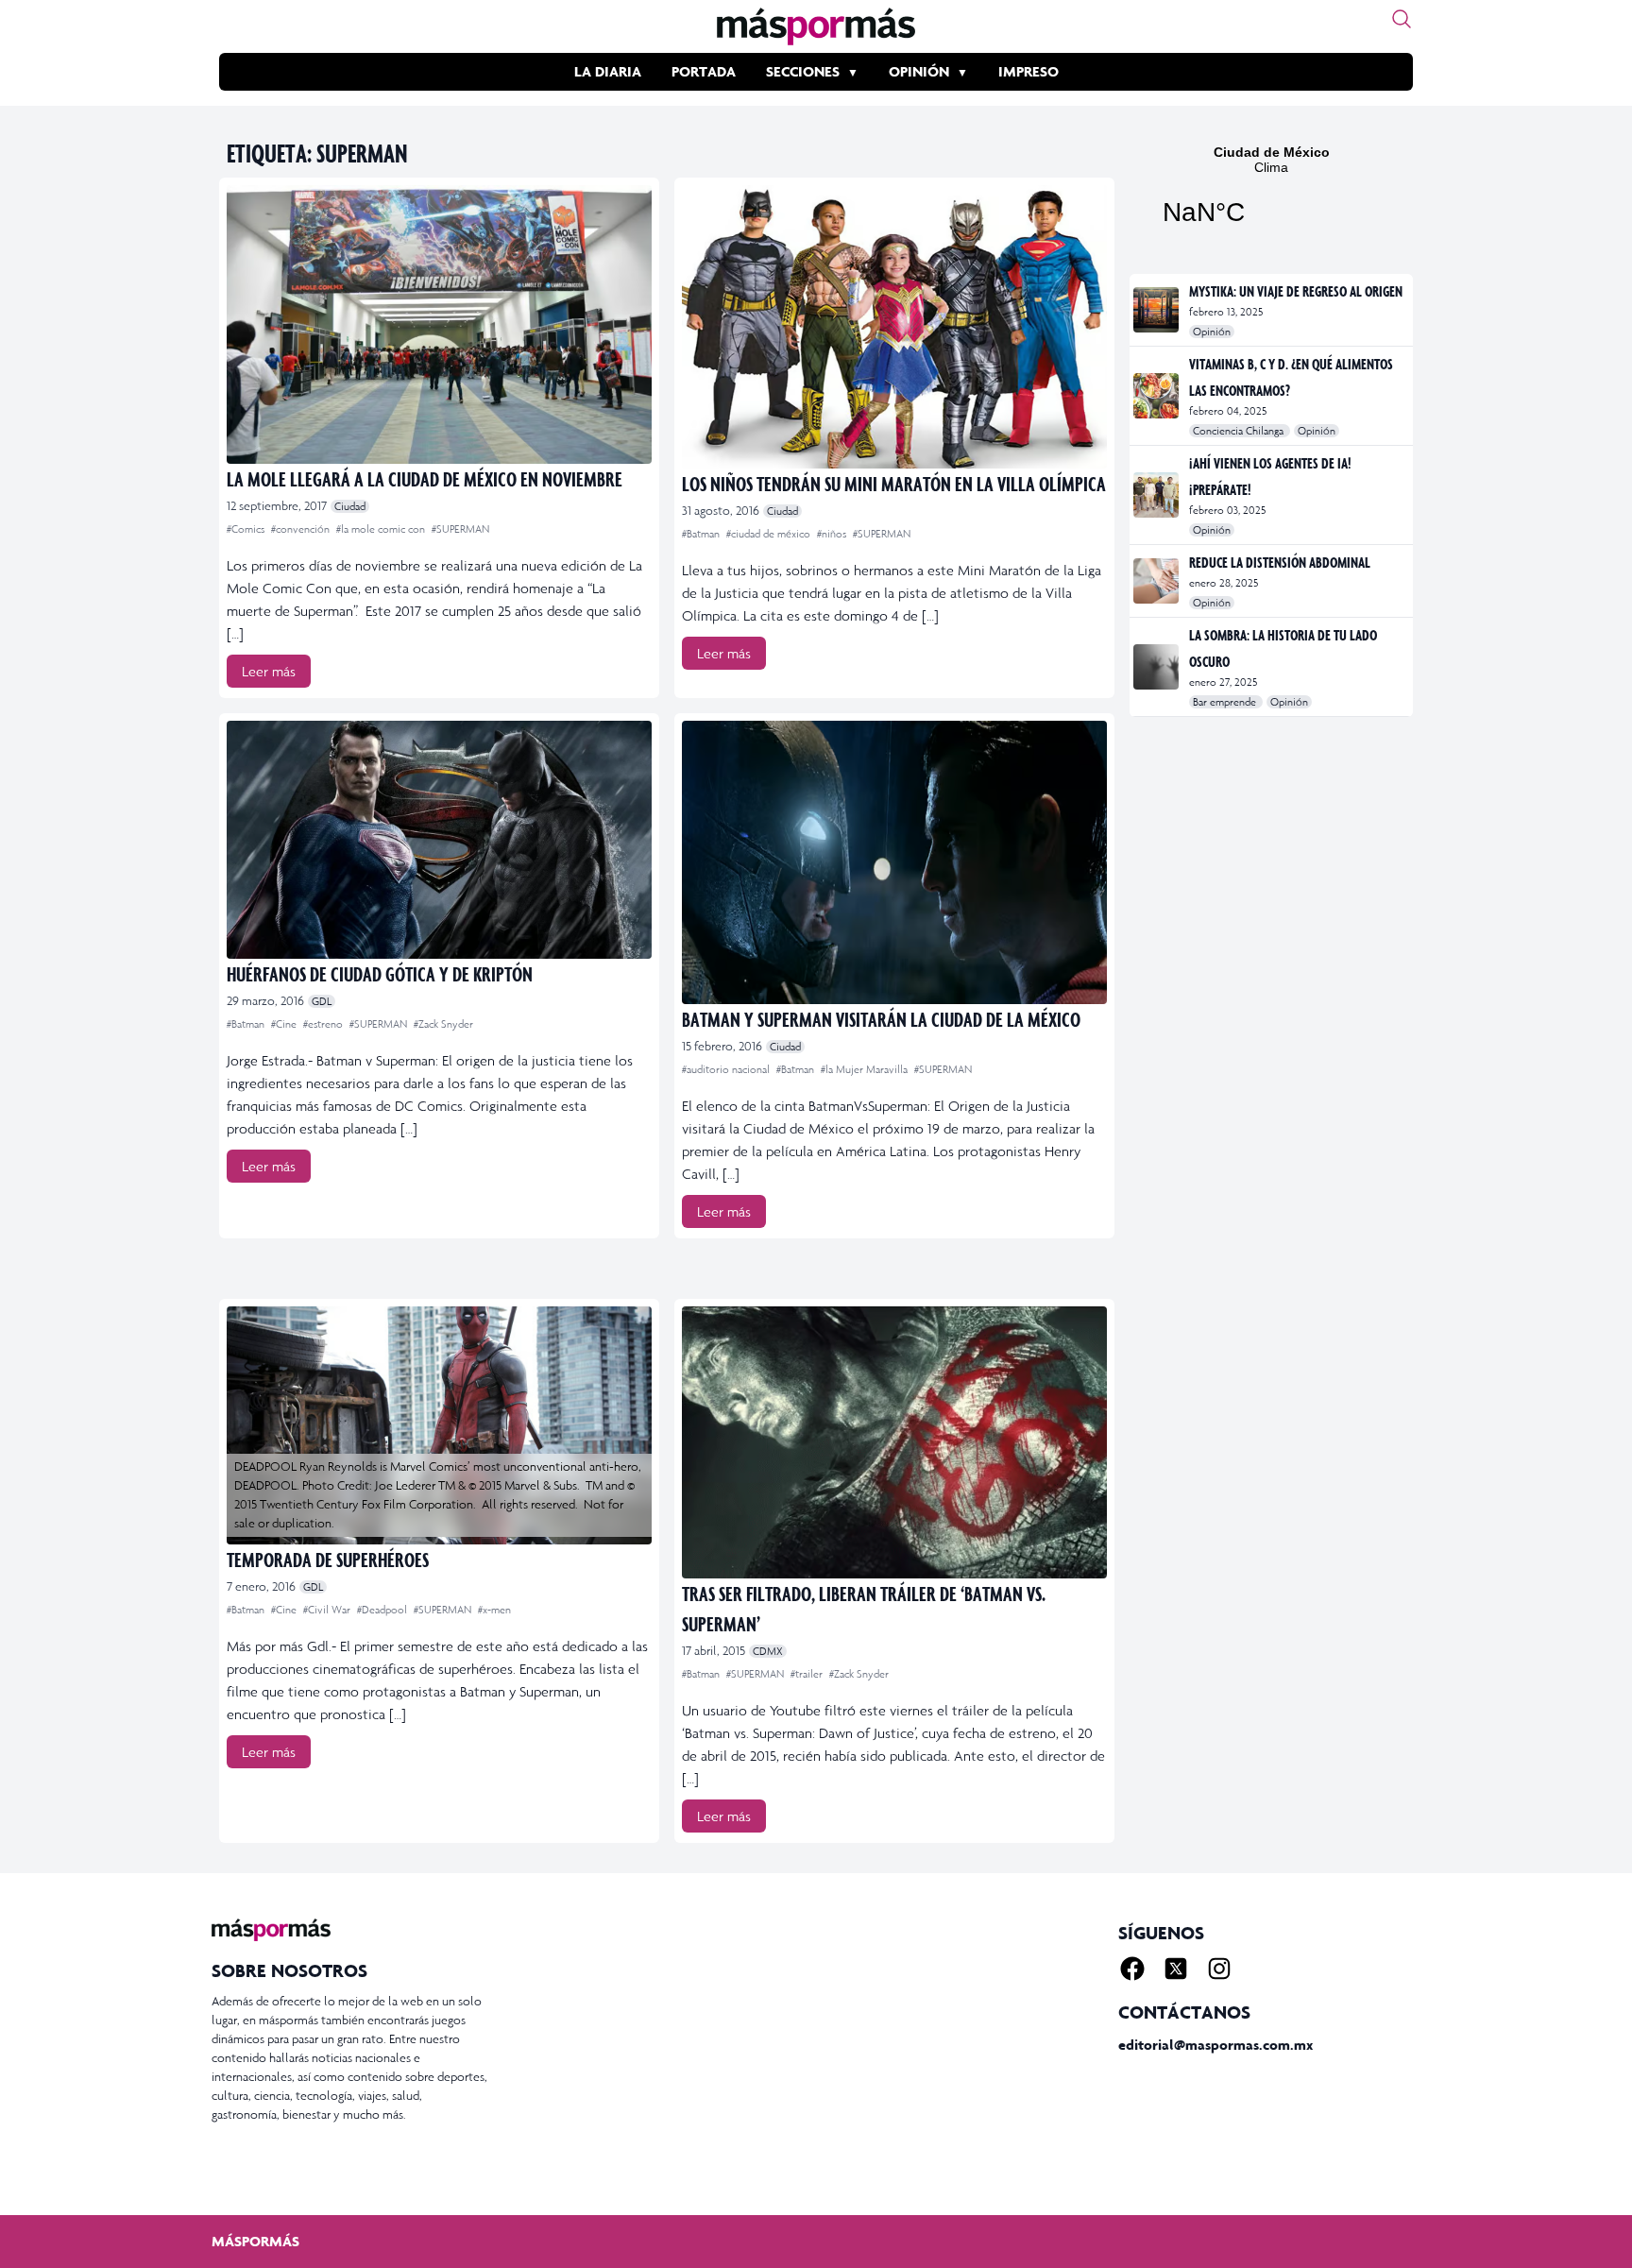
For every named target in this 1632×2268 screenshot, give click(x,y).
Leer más (269, 671)
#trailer (808, 1674)
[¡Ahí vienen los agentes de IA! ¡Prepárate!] (1157, 495)
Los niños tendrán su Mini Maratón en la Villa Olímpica (894, 483)
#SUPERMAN (460, 529)
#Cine (285, 1024)
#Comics (247, 529)
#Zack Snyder (443, 1024)
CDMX (768, 1651)
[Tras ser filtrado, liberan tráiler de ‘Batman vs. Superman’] (894, 1442)
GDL (322, 1001)
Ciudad (350, 506)
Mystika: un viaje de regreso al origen (1296, 291)
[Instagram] (1219, 1969)
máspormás (255, 2241)
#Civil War (328, 1610)
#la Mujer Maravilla (866, 1069)
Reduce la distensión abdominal (1280, 562)
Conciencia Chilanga (1240, 431)
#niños (833, 534)
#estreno (324, 1024)
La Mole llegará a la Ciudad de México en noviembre (425, 478)
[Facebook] (1132, 1969)
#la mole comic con (382, 529)
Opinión (919, 71)
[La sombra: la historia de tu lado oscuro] (1157, 667)
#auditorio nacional (727, 1069)
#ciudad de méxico (770, 534)
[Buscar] (1402, 19)
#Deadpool (383, 1610)
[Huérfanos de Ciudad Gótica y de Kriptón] (439, 840)
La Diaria (608, 71)
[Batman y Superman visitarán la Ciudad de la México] (894, 862)
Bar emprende (1226, 702)
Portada (704, 71)
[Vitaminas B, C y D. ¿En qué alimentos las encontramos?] (1157, 396)
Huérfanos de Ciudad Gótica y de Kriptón (380, 973)
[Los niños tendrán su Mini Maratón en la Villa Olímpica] (894, 327)
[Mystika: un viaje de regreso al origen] (1157, 310)
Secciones (803, 71)
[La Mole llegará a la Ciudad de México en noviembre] (439, 324)
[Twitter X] (1176, 1969)
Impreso (1028, 71)
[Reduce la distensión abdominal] (1157, 581)
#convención (302, 529)
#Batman (702, 534)
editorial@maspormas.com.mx (1215, 2045)
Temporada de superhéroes (328, 1559)
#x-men (494, 1610)
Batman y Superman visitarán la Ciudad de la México (881, 1019)
